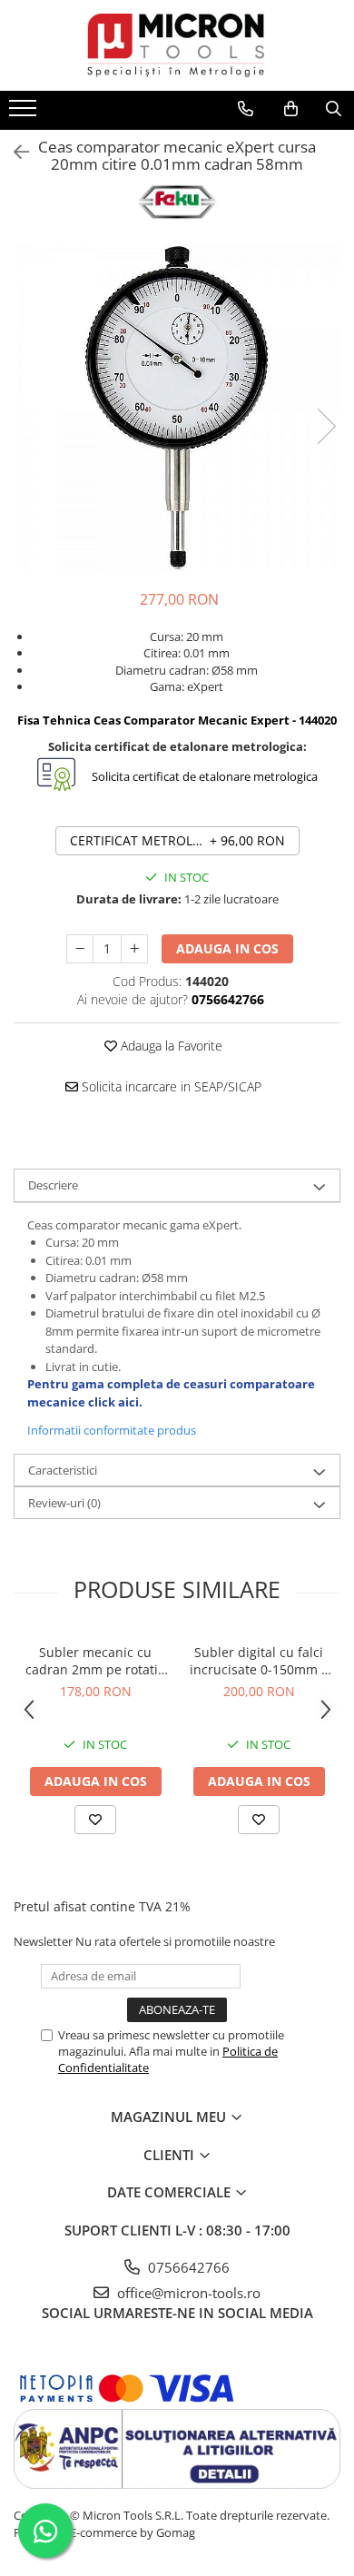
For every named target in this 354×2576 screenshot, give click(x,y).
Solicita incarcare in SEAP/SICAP (170, 1086)
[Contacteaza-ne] (246, 109)
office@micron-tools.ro (187, 2293)
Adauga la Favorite (170, 1046)
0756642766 (187, 2267)
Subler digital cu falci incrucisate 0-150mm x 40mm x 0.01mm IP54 (259, 1661)
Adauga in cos (227, 948)
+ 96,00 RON (177, 840)
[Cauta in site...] (334, 109)
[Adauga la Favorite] (95, 1820)
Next (326, 426)
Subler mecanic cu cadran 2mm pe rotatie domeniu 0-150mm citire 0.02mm (95, 1661)
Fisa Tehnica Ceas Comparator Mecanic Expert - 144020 (177, 720)
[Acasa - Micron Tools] (177, 45)
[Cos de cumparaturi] (291, 109)
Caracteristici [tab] (63, 1470)
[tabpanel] (177, 408)
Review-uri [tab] (64, 1503)
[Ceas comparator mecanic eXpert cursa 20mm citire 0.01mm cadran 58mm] (177, 408)
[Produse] (25, 114)
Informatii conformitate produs (112, 1430)
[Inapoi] (14, 152)
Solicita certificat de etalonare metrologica (203, 776)
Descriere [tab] (53, 1185)
